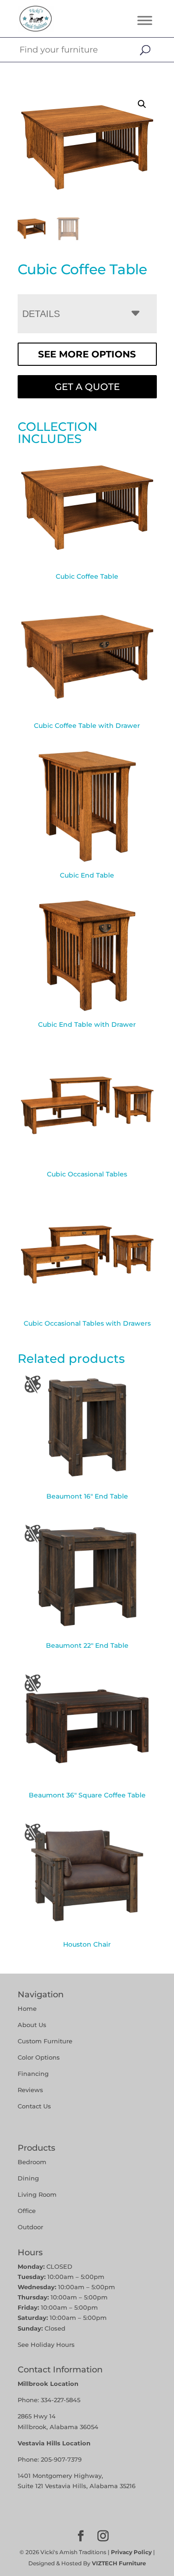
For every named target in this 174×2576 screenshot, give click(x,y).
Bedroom (32, 2162)
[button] (142, 104)
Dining (29, 2178)
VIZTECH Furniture (119, 2563)
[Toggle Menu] (145, 20)
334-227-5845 (61, 2400)
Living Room (37, 2194)
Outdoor (30, 2227)
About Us (32, 2025)
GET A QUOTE (87, 387)
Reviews (30, 2090)
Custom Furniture (45, 2041)
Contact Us (34, 2106)
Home (27, 2008)
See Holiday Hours (46, 2345)
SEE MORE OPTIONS (87, 354)
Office (27, 2211)
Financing (33, 2074)
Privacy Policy (131, 2552)
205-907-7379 (61, 2459)
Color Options (39, 2057)
